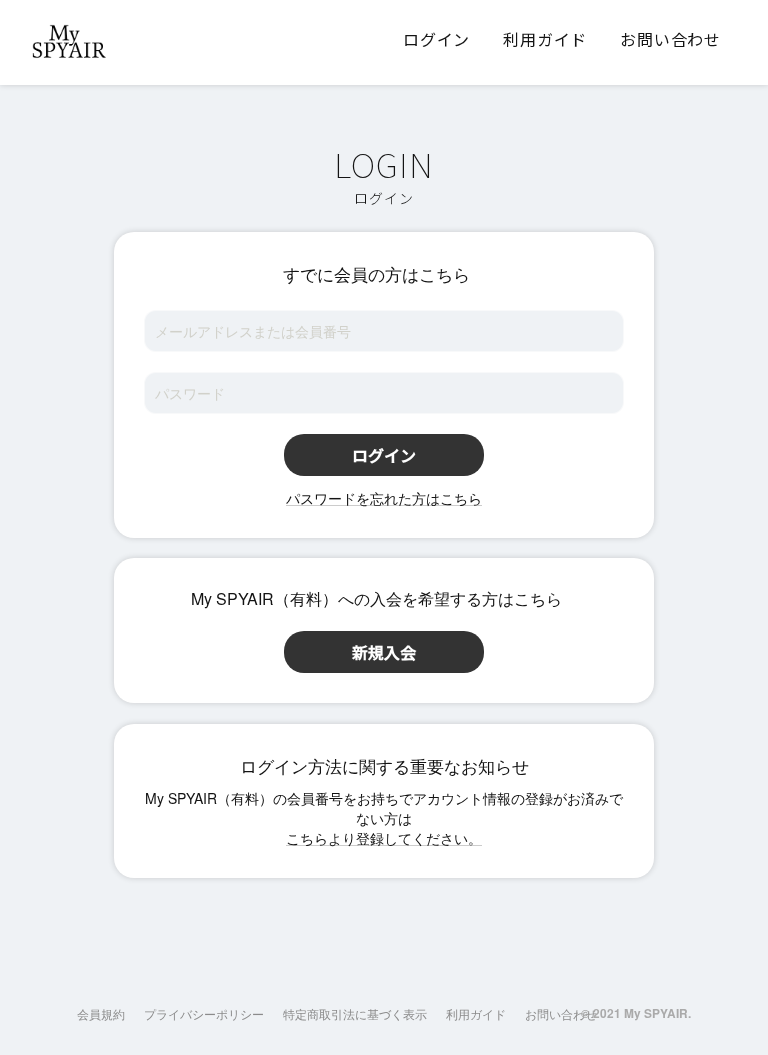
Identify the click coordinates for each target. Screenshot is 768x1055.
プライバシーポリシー (204, 1013)
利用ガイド (476, 1013)
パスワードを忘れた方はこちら (384, 498)
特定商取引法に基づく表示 (355, 1013)
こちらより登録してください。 (384, 838)
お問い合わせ (561, 1013)
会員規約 (101, 1013)
